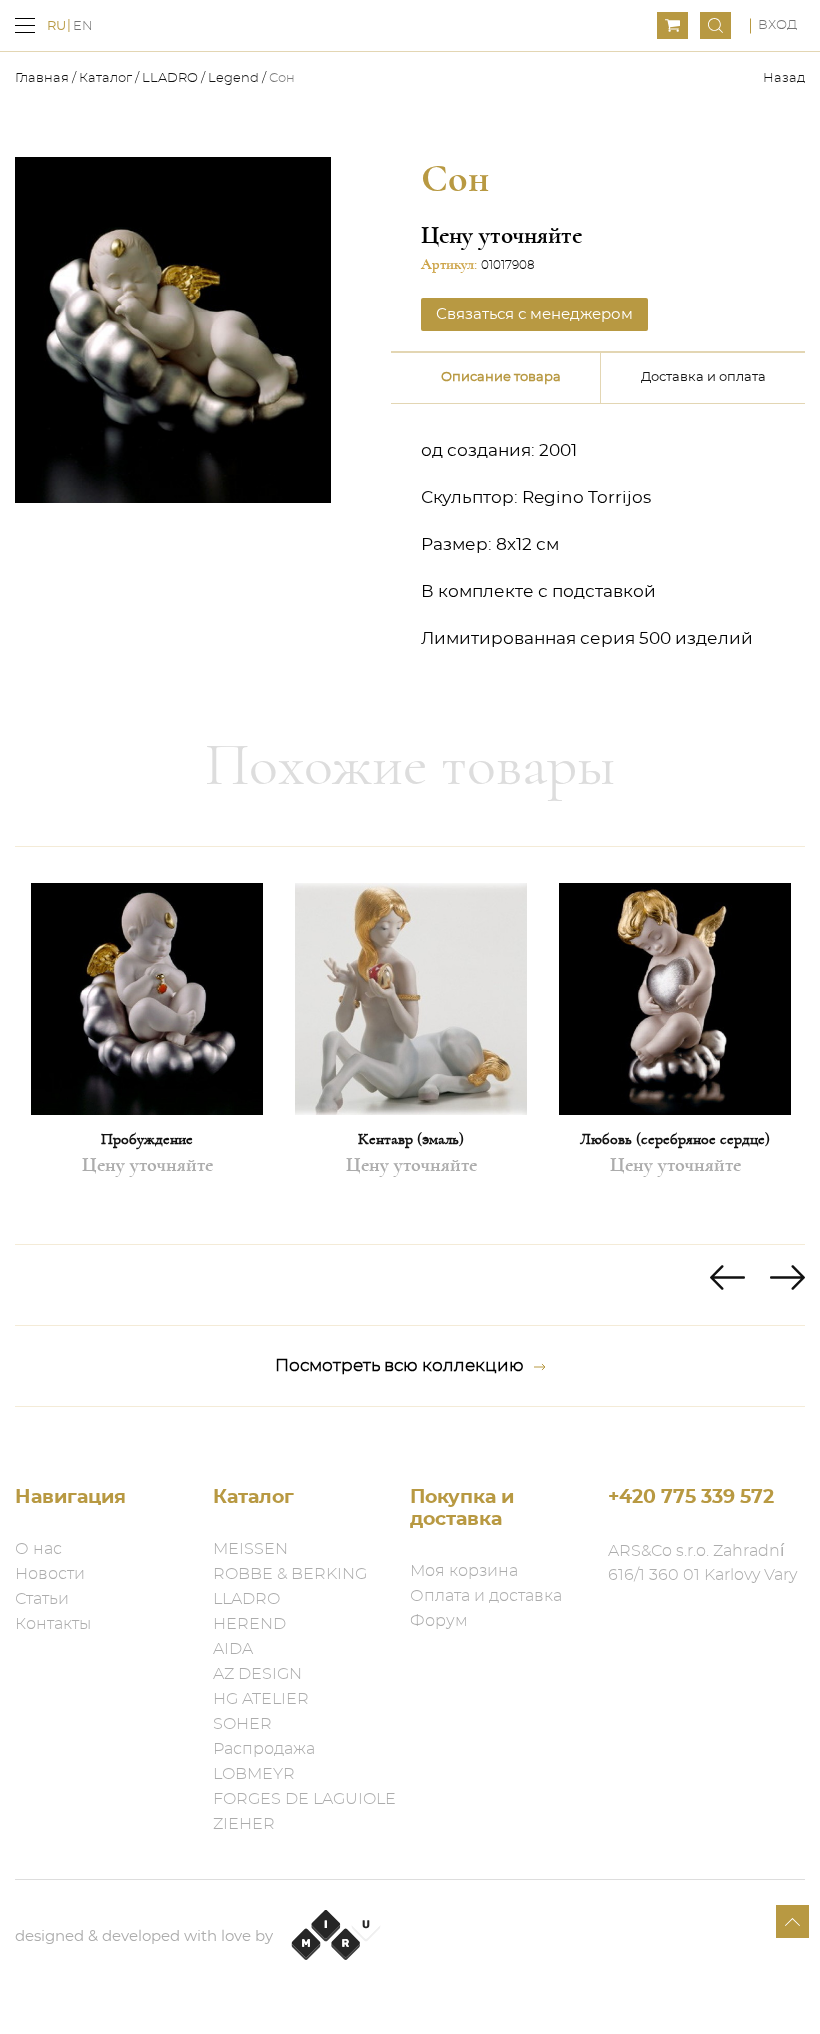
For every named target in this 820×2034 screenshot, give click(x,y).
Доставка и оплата (703, 377)
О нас (38, 1549)
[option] (147, 1045)
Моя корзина (464, 1571)
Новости (50, 1574)
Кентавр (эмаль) (411, 1139)
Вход (777, 25)
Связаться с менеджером (534, 314)
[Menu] (25, 25)
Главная (43, 78)
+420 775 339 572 (691, 1497)
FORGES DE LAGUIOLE (304, 1799)
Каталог (105, 78)
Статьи (42, 1599)
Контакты (53, 1624)
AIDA (233, 1649)
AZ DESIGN (257, 1674)
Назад (784, 78)
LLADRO (170, 78)
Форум (439, 1621)
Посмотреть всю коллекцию (399, 1365)
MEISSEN (250, 1549)
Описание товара (501, 377)
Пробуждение (147, 1139)
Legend (233, 78)
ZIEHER (244, 1824)
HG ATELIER (261, 1699)
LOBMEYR (254, 1774)
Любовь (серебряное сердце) (675, 1139)
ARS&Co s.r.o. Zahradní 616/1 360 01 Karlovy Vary (702, 1563)
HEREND (249, 1624)
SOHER (242, 1724)
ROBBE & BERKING (290, 1574)
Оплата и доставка (486, 1596)
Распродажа (264, 1749)
